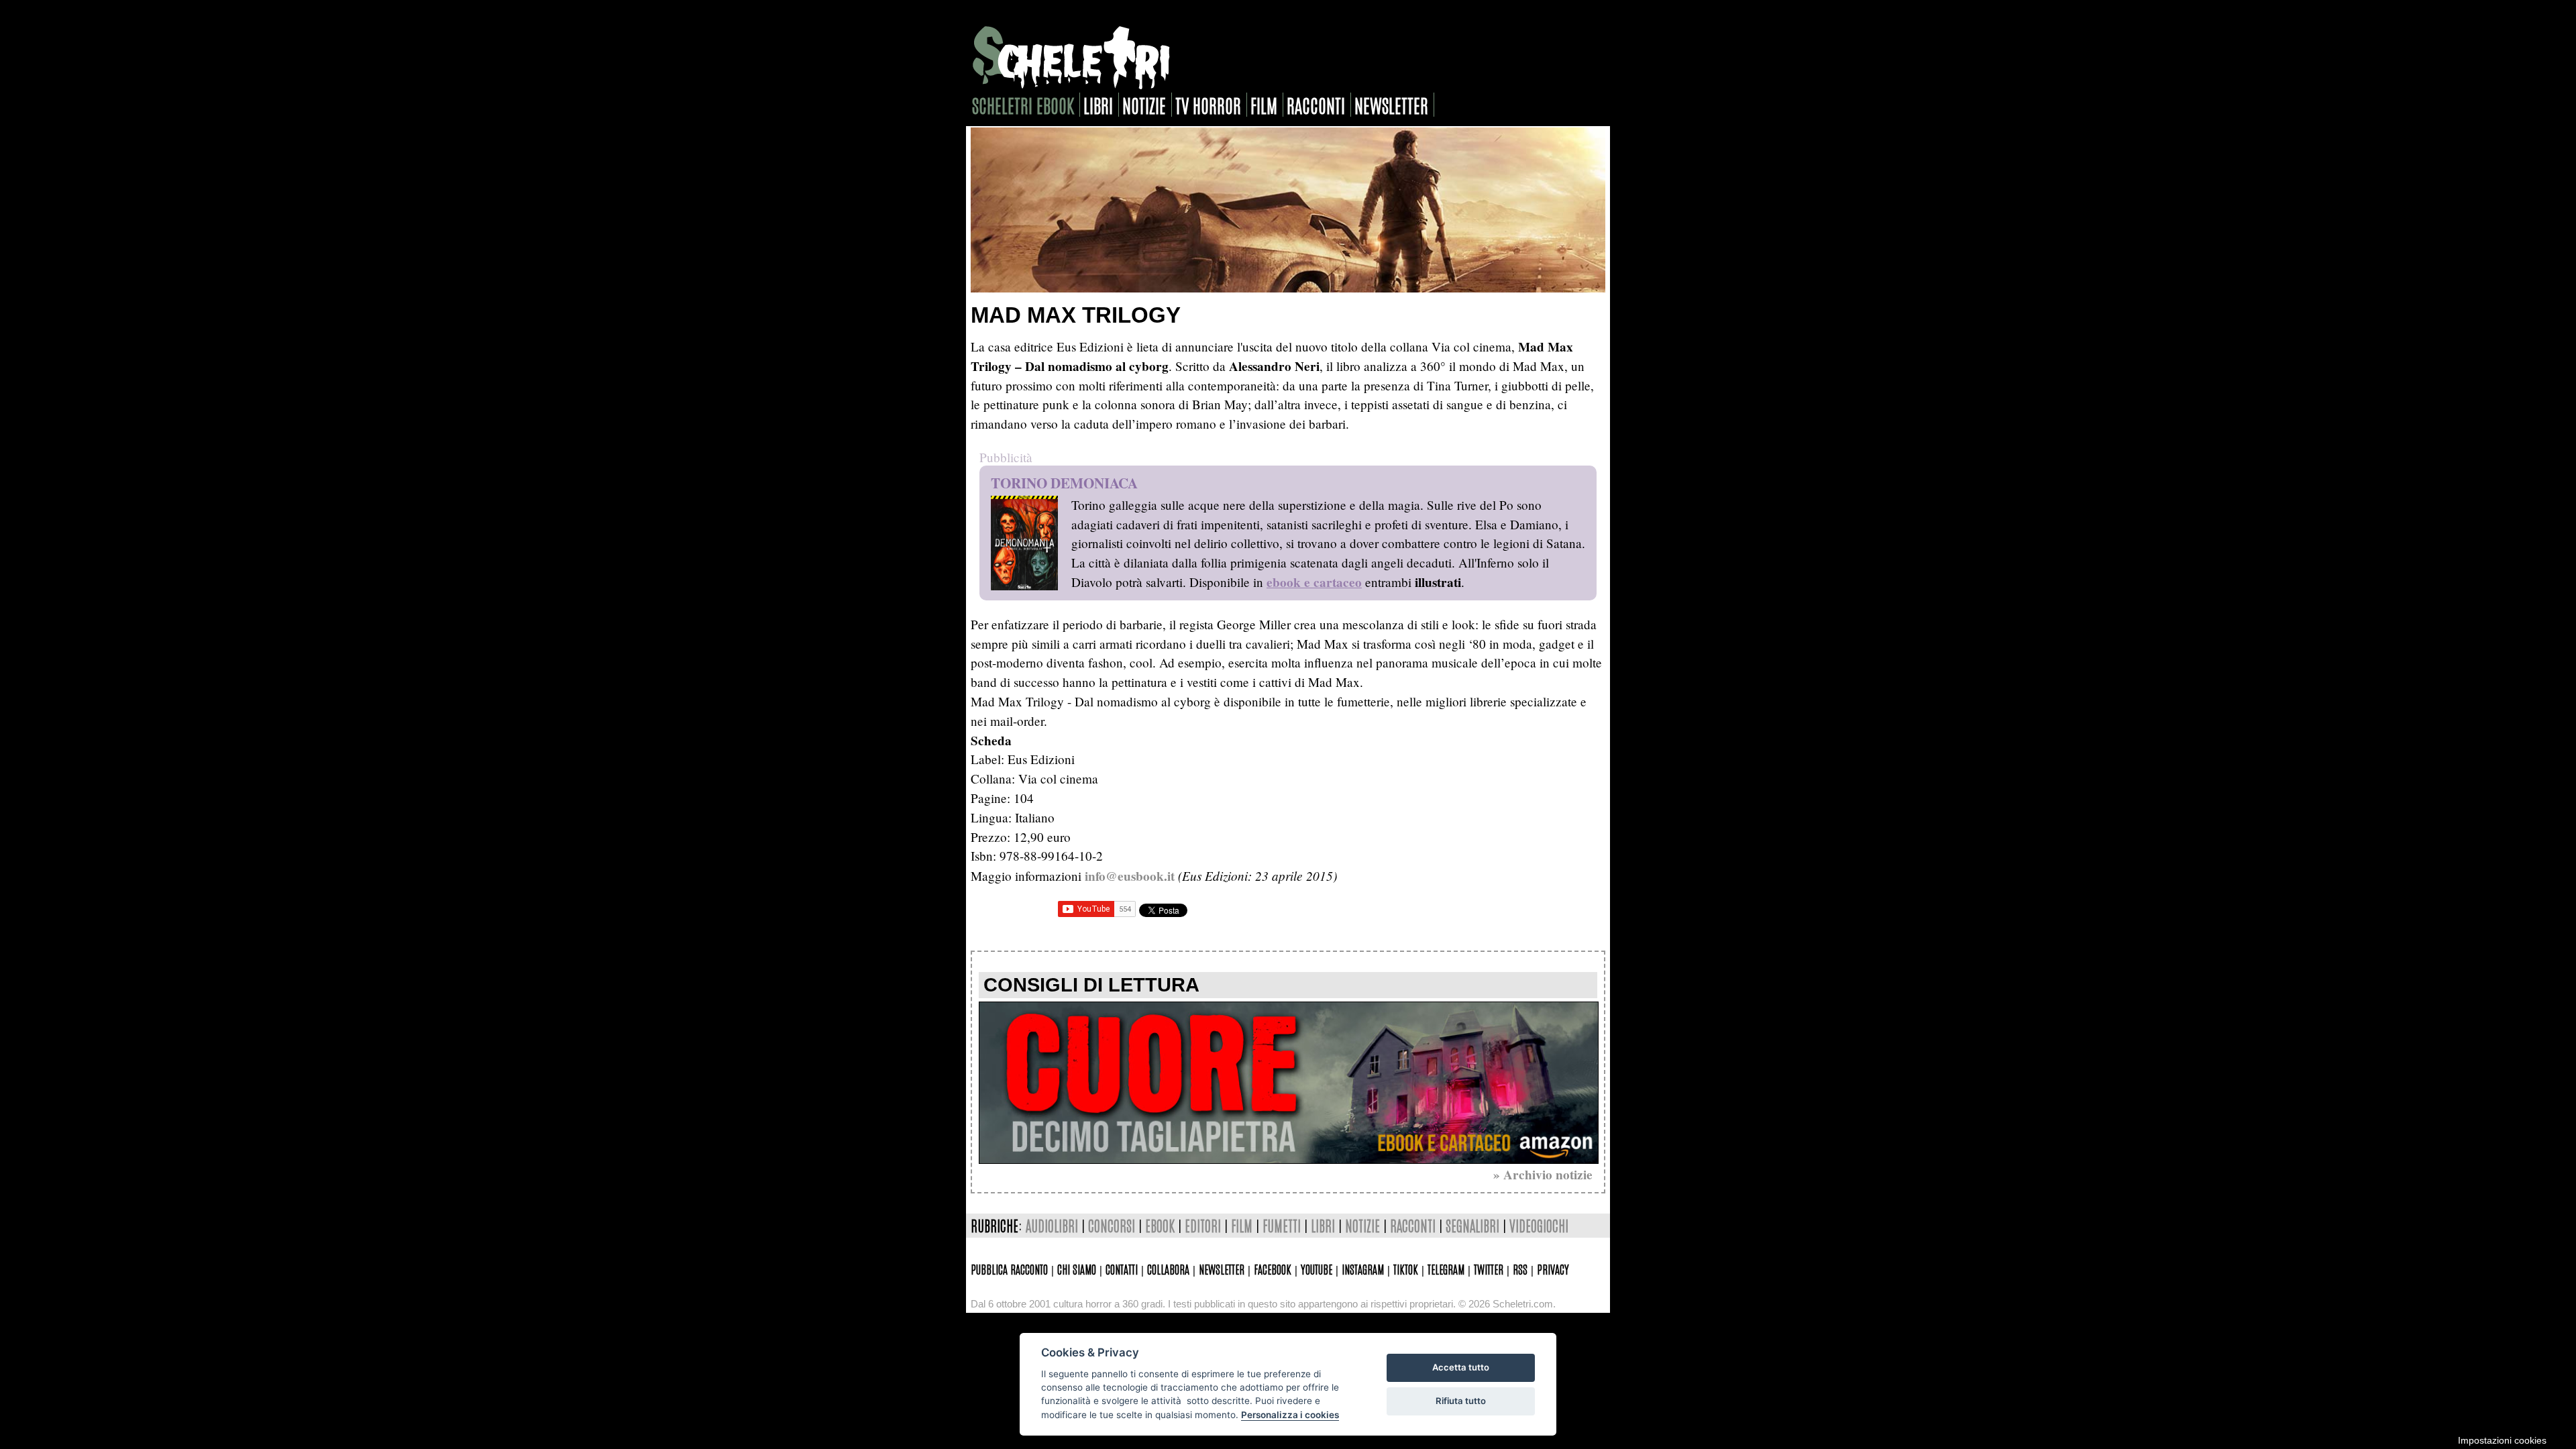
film (1264, 105)
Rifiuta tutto (1461, 1401)
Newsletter (1222, 1269)
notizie (1144, 105)
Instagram (1363, 1269)
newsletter (1391, 105)
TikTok (1406, 1269)
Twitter (1489, 1269)
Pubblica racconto (1009, 1269)
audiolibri (1052, 1225)
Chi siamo (1077, 1269)
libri (1098, 105)
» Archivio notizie (1543, 1175)
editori (1203, 1225)
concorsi (1112, 1225)
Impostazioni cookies (2502, 1440)
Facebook (1273, 1269)
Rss (1520, 1269)
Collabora (1168, 1269)
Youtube (1317, 1269)
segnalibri (1472, 1225)
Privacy (1553, 1269)
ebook (1160, 1225)
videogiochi (1539, 1225)
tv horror (1208, 105)
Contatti (1122, 1269)
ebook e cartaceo (1314, 582)
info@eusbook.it (1130, 876)
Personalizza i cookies (1290, 1415)
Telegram (1446, 1269)
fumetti (1282, 1225)
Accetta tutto (1461, 1367)
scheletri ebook (1023, 105)
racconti (1316, 105)
